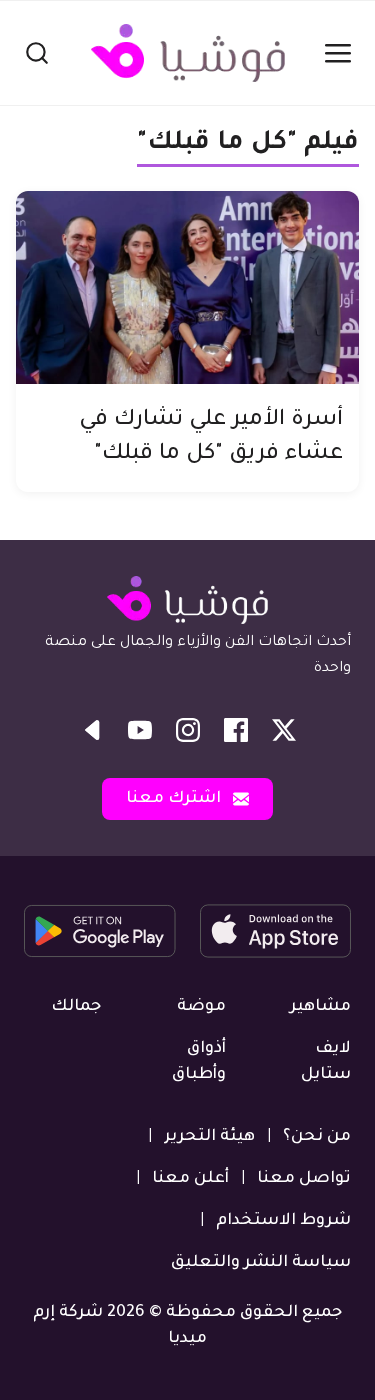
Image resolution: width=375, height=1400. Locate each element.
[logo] (188, 53)
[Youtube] (140, 730)
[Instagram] (188, 730)
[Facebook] (236, 730)
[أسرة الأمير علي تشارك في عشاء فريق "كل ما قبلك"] (187, 287)
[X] (284, 730)
